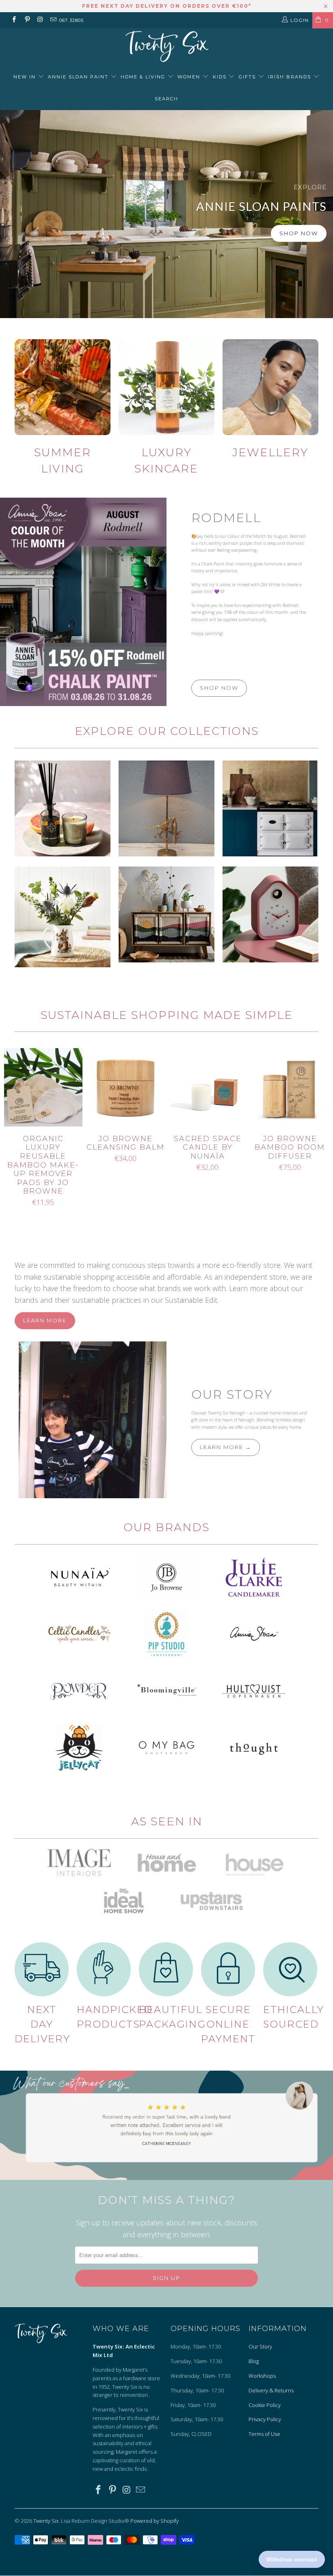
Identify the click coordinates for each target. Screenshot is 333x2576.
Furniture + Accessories (166, 914)
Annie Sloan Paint (79, 77)
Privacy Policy (265, 2419)
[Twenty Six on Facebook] (14, 20)
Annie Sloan (270, 808)
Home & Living (144, 77)
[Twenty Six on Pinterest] (27, 20)
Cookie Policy (265, 2405)
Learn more (45, 1320)
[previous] (12, 1135)
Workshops (262, 2376)
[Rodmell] (83, 602)
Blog (254, 2361)
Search (166, 99)
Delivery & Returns (271, 2390)
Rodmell (226, 518)
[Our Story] (83, 1420)
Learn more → (226, 1447)
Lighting (166, 808)
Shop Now (299, 233)
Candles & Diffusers (63, 808)
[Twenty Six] (166, 47)
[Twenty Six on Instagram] (40, 20)
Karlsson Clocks (270, 914)
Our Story (232, 1394)
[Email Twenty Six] (53, 20)
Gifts (248, 77)
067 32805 (71, 20)
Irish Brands (291, 77)
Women (190, 77)
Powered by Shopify (155, 2521)
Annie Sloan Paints (166, 214)
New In (26, 77)
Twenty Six (46, 2521)
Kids (221, 77)
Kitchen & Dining (63, 917)
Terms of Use (264, 2434)
